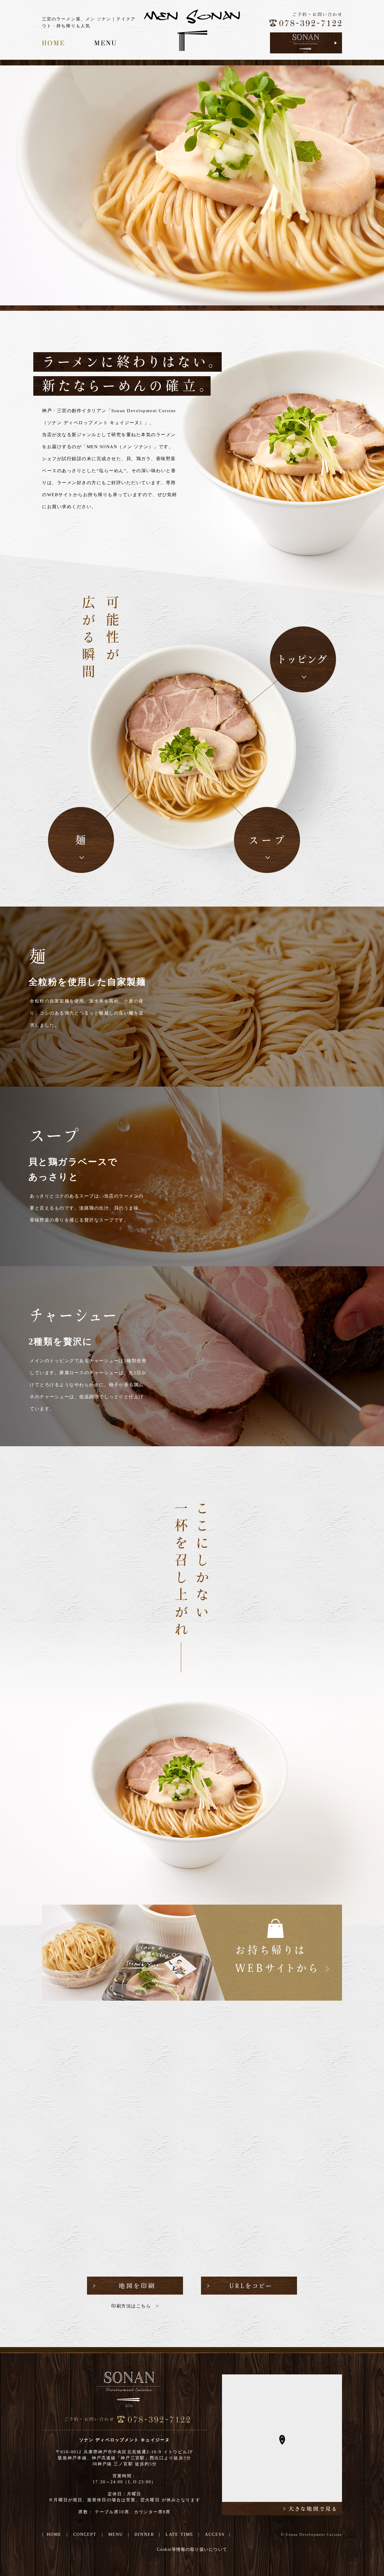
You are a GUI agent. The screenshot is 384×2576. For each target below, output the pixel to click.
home (54, 2534)
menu (116, 2534)
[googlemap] (282, 2508)
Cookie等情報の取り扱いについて (192, 2549)
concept (85, 2534)
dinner (144, 2534)
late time (180, 2534)
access (215, 2534)
